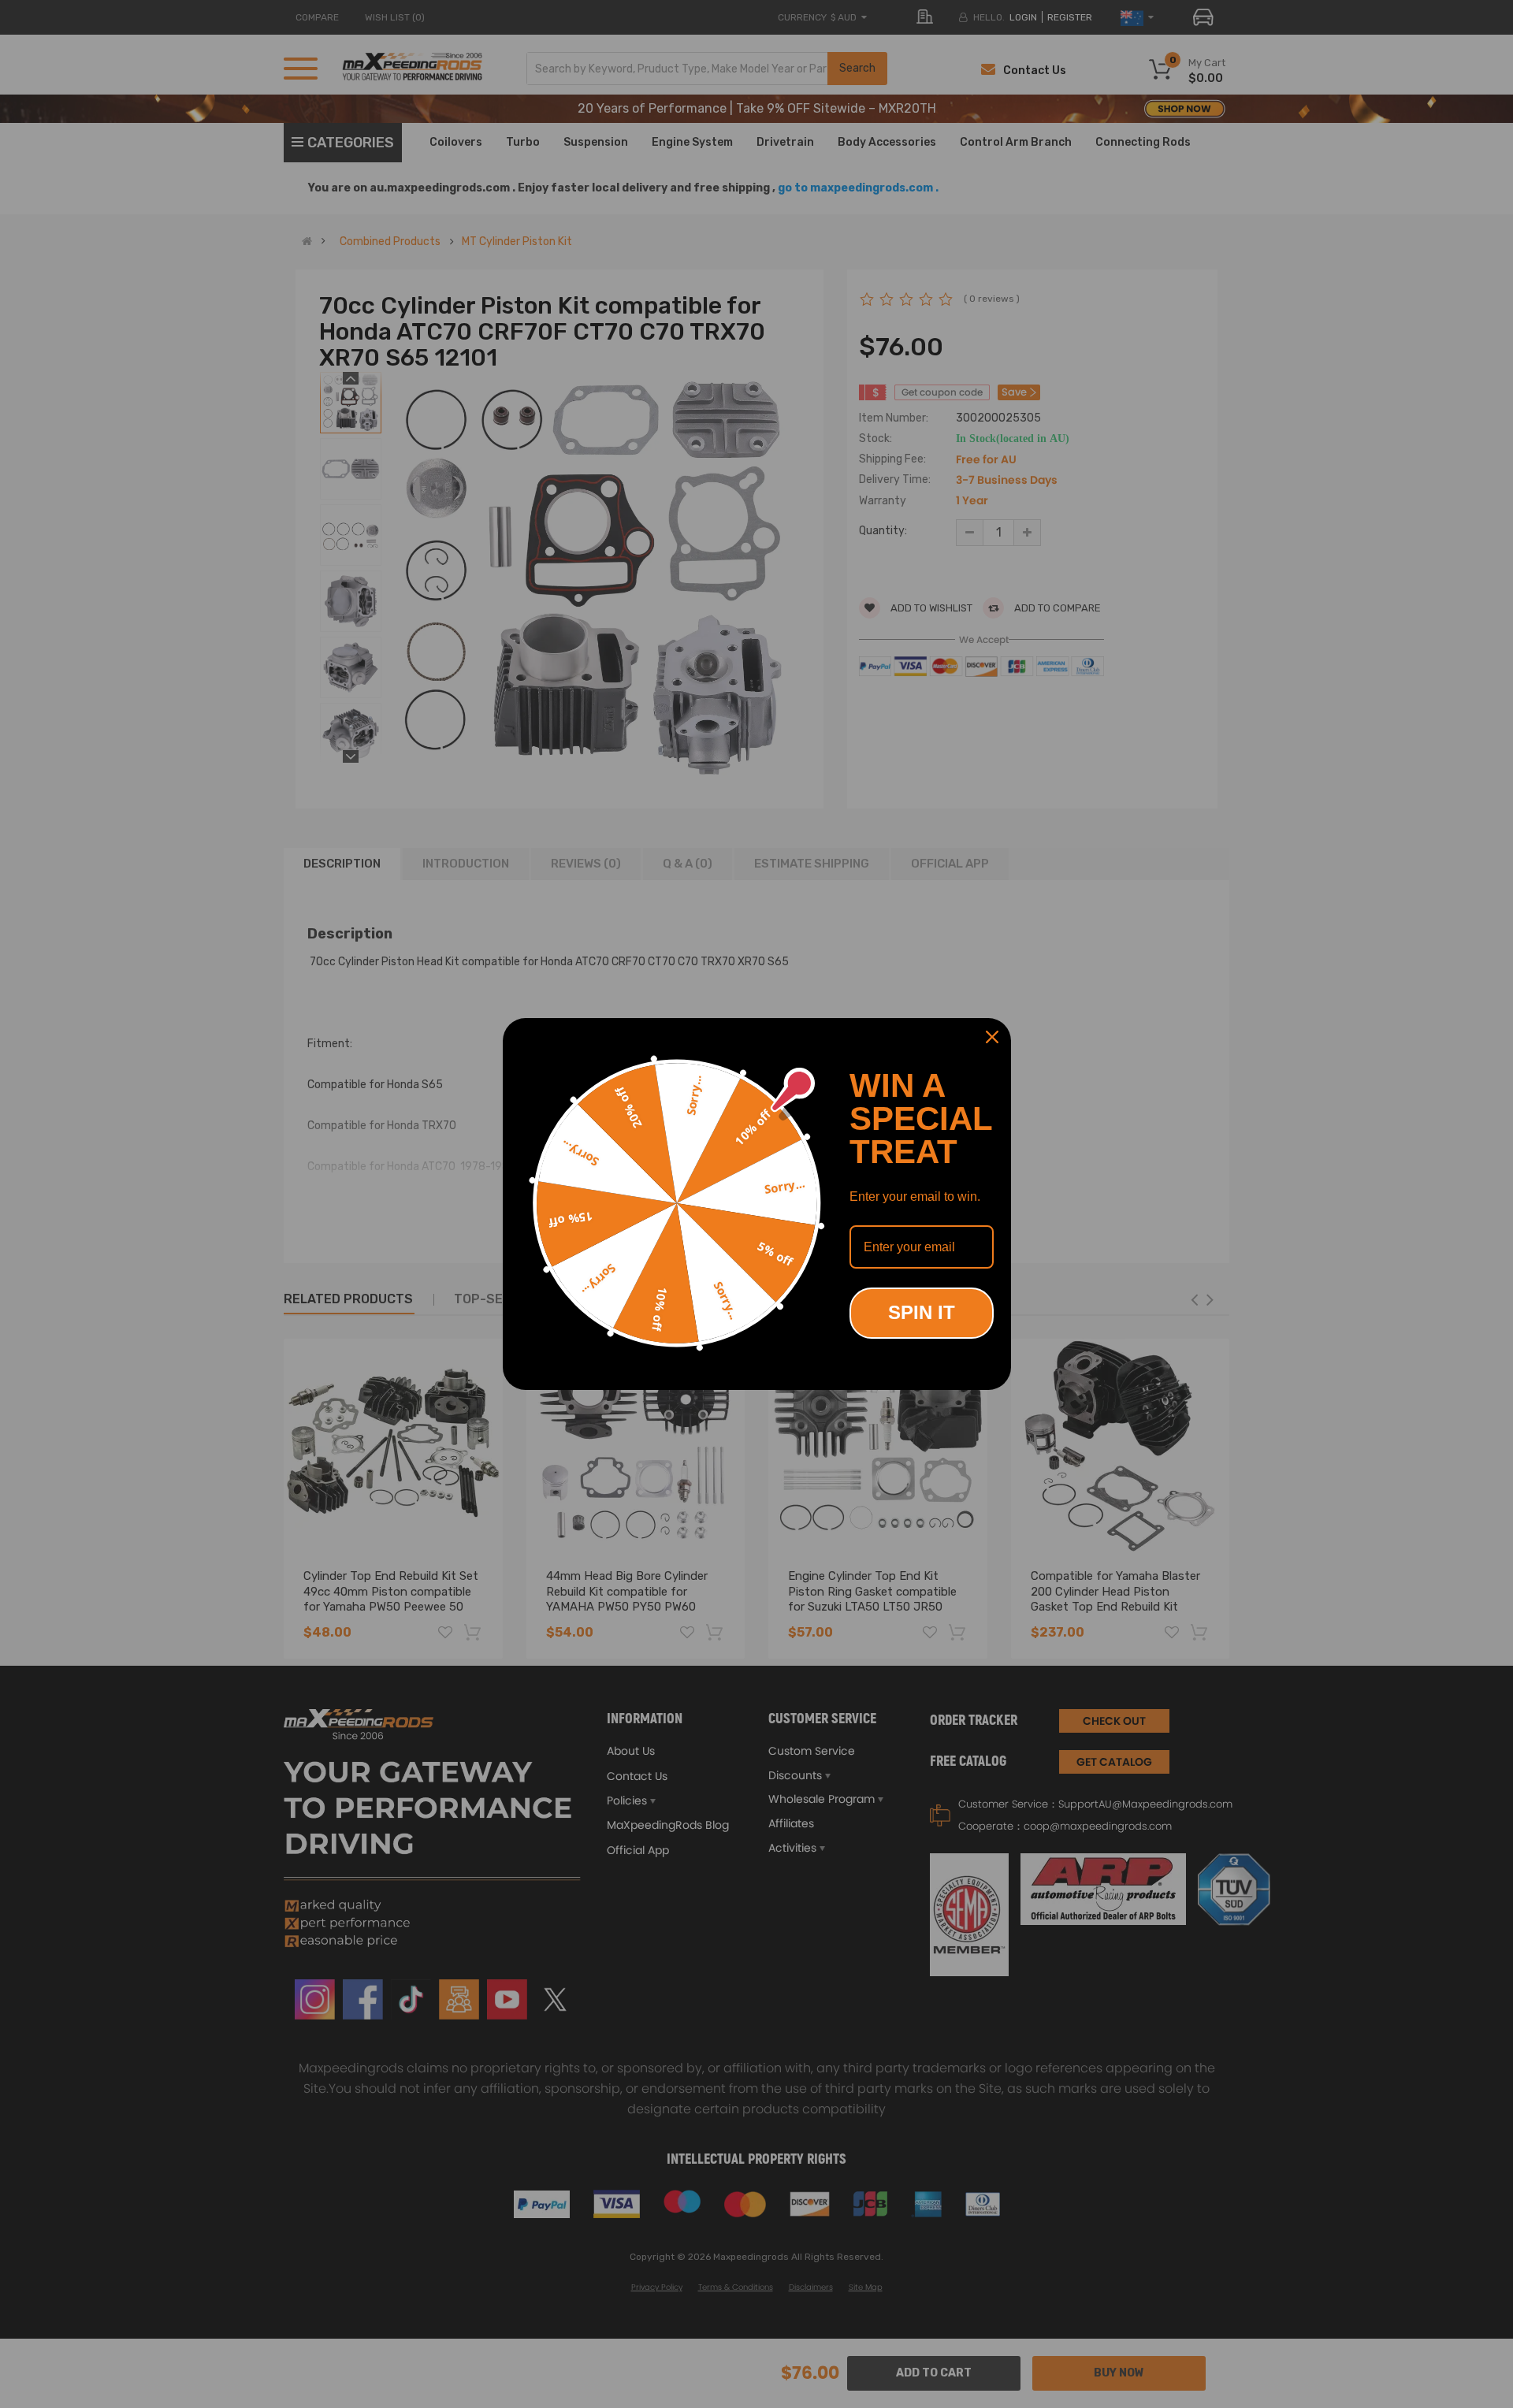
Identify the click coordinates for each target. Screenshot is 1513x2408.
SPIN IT (922, 1312)
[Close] (992, 1037)
